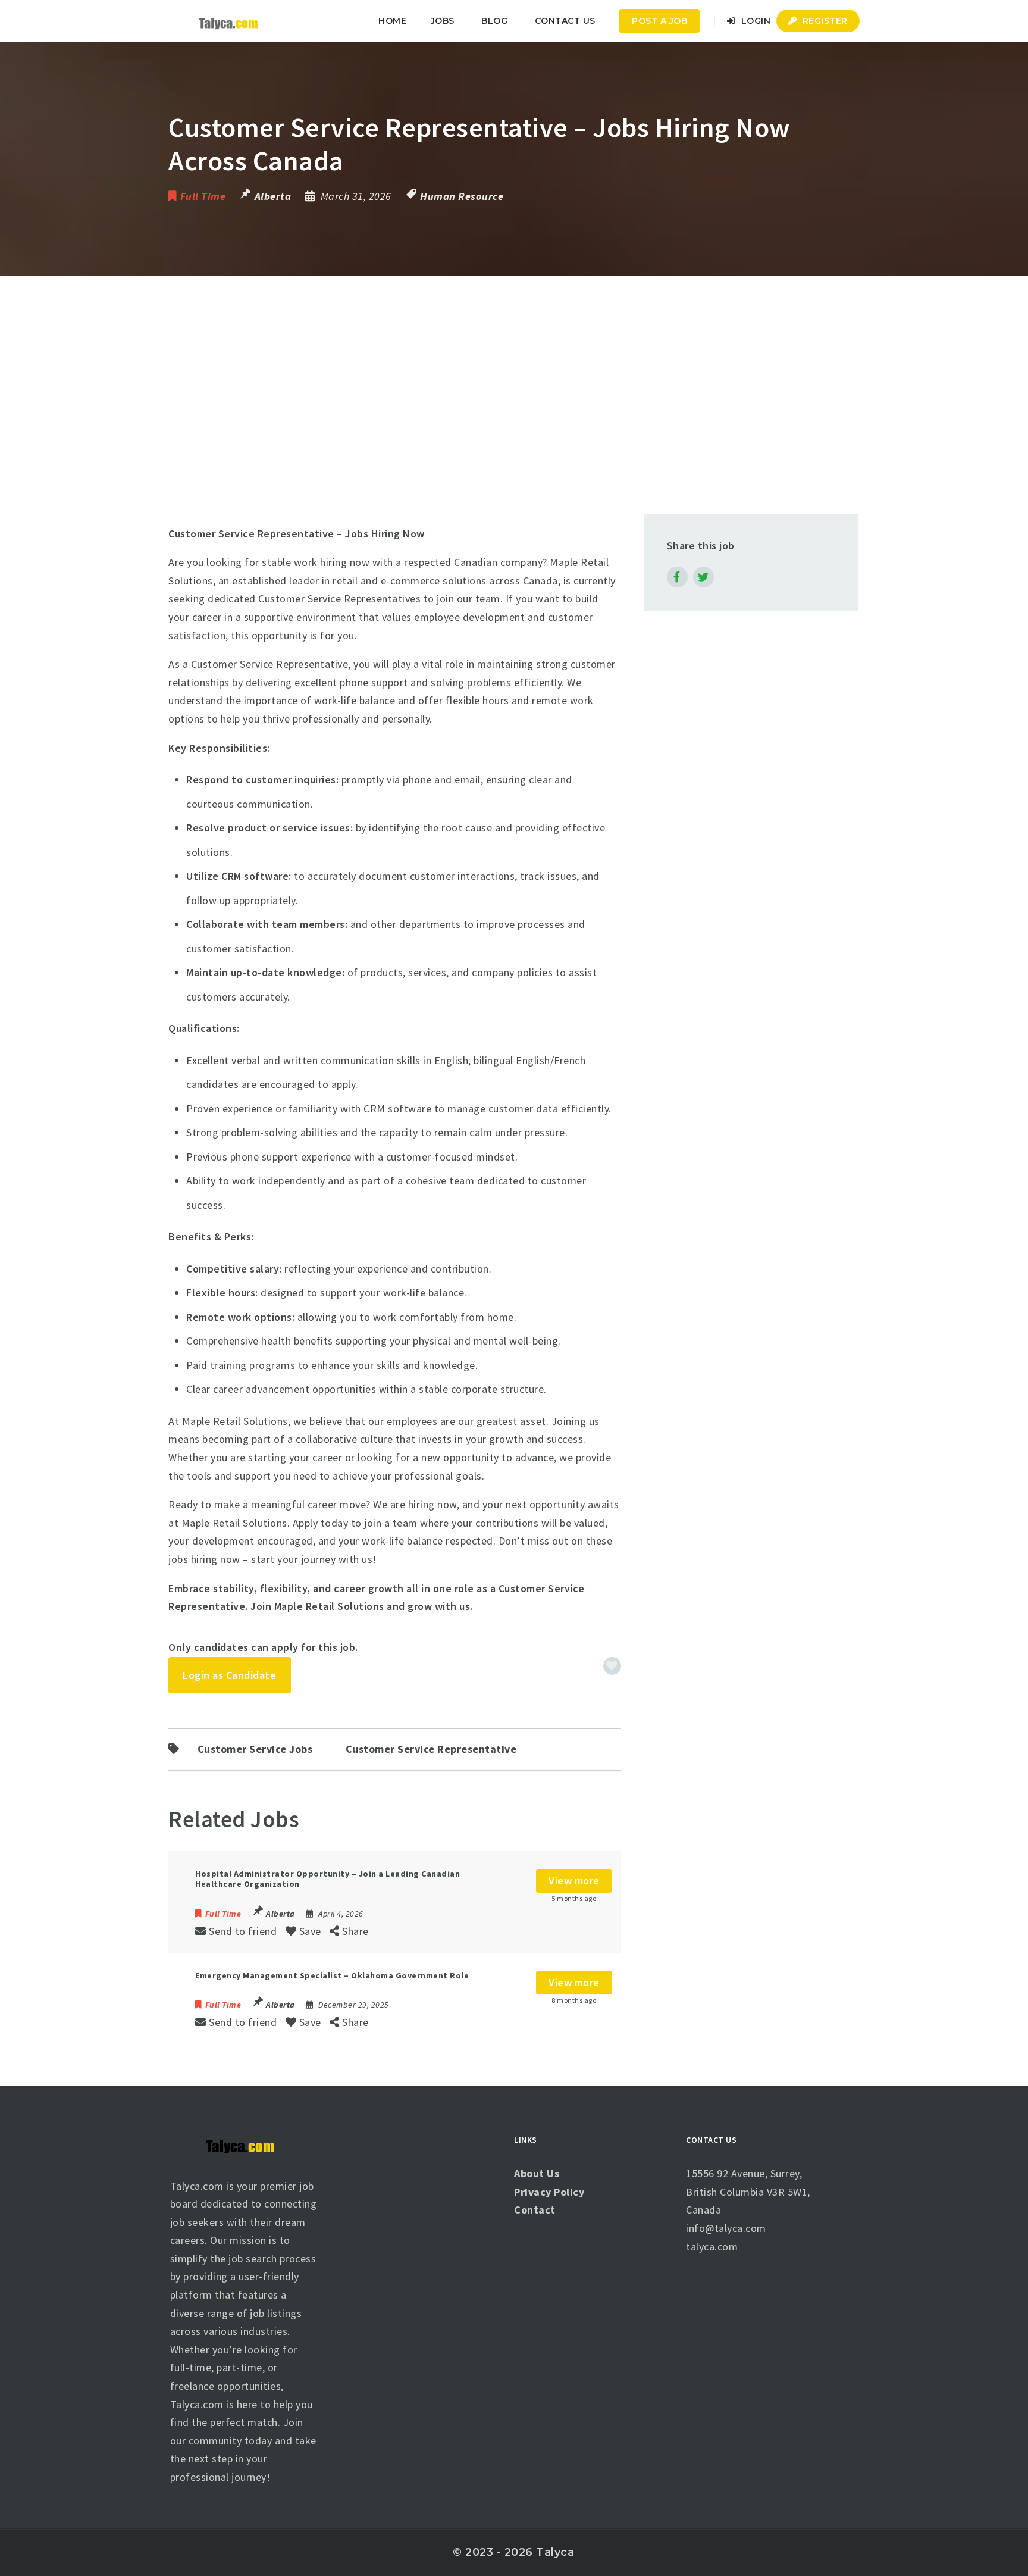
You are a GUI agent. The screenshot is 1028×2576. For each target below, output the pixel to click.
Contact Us (565, 21)
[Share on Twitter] (703, 577)
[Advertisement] (514, 365)
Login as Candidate (229, 1675)
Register (824, 21)
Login (754, 21)
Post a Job (659, 21)
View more (574, 1881)
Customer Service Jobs (255, 1749)
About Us (537, 2173)
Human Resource (462, 196)
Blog (494, 21)
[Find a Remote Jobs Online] (228, 21)
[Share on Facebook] (677, 577)
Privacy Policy (549, 2192)
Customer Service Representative (431, 1749)
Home (392, 21)
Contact (535, 2210)
